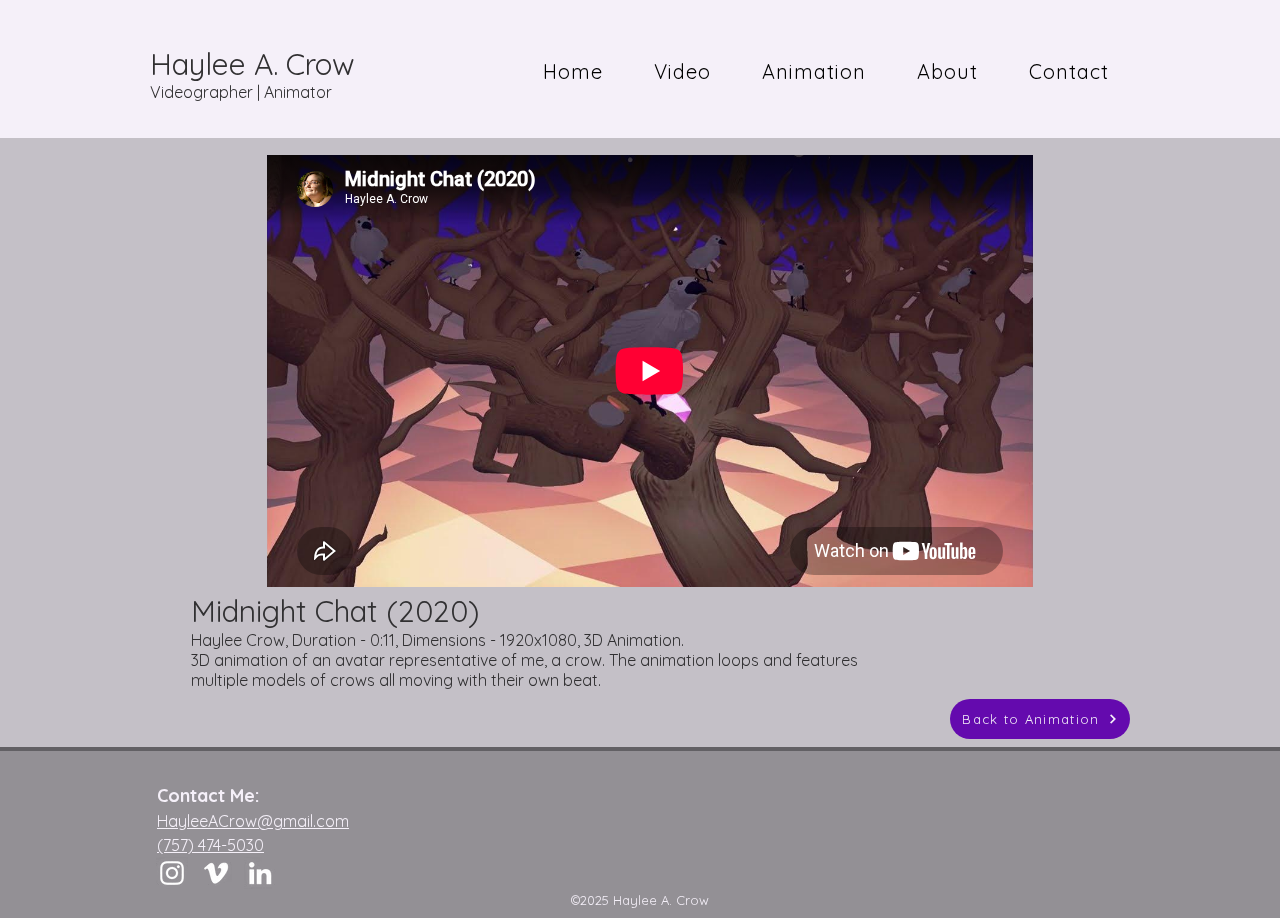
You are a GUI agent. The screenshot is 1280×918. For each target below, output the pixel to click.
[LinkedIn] (260, 873)
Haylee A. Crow (252, 64)
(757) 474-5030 (210, 845)
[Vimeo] (216, 873)
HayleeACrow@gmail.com (253, 821)
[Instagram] (172, 873)
